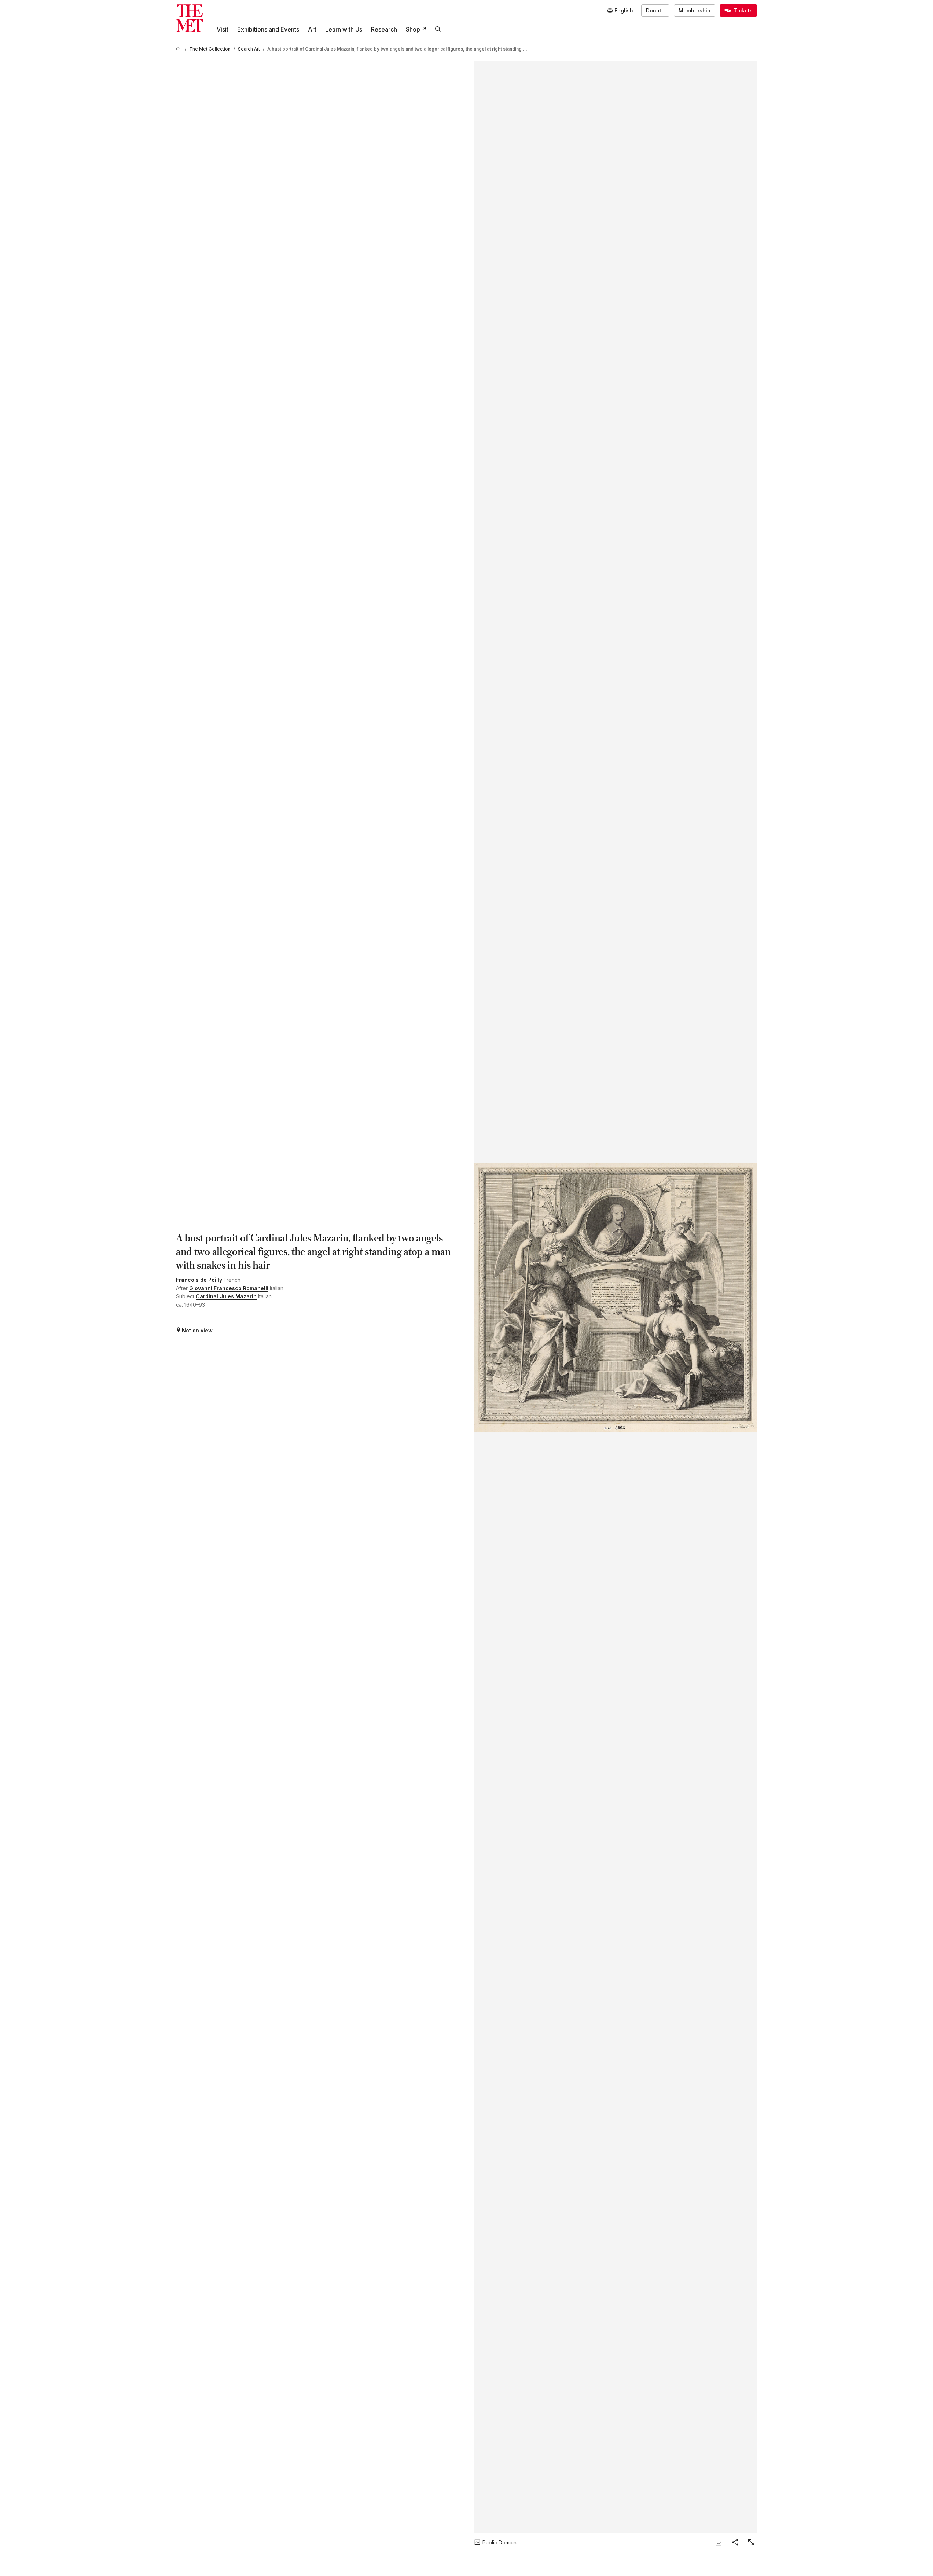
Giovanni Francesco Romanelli (229, 1288)
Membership (695, 10)
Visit (223, 29)
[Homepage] (190, 18)
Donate (655, 10)
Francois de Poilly (199, 1280)
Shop (413, 29)
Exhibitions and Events (268, 29)
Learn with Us (344, 29)
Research (384, 29)
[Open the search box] (438, 29)
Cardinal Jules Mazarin (226, 1296)
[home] (179, 49)
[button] (615, 1297)
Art (312, 29)
